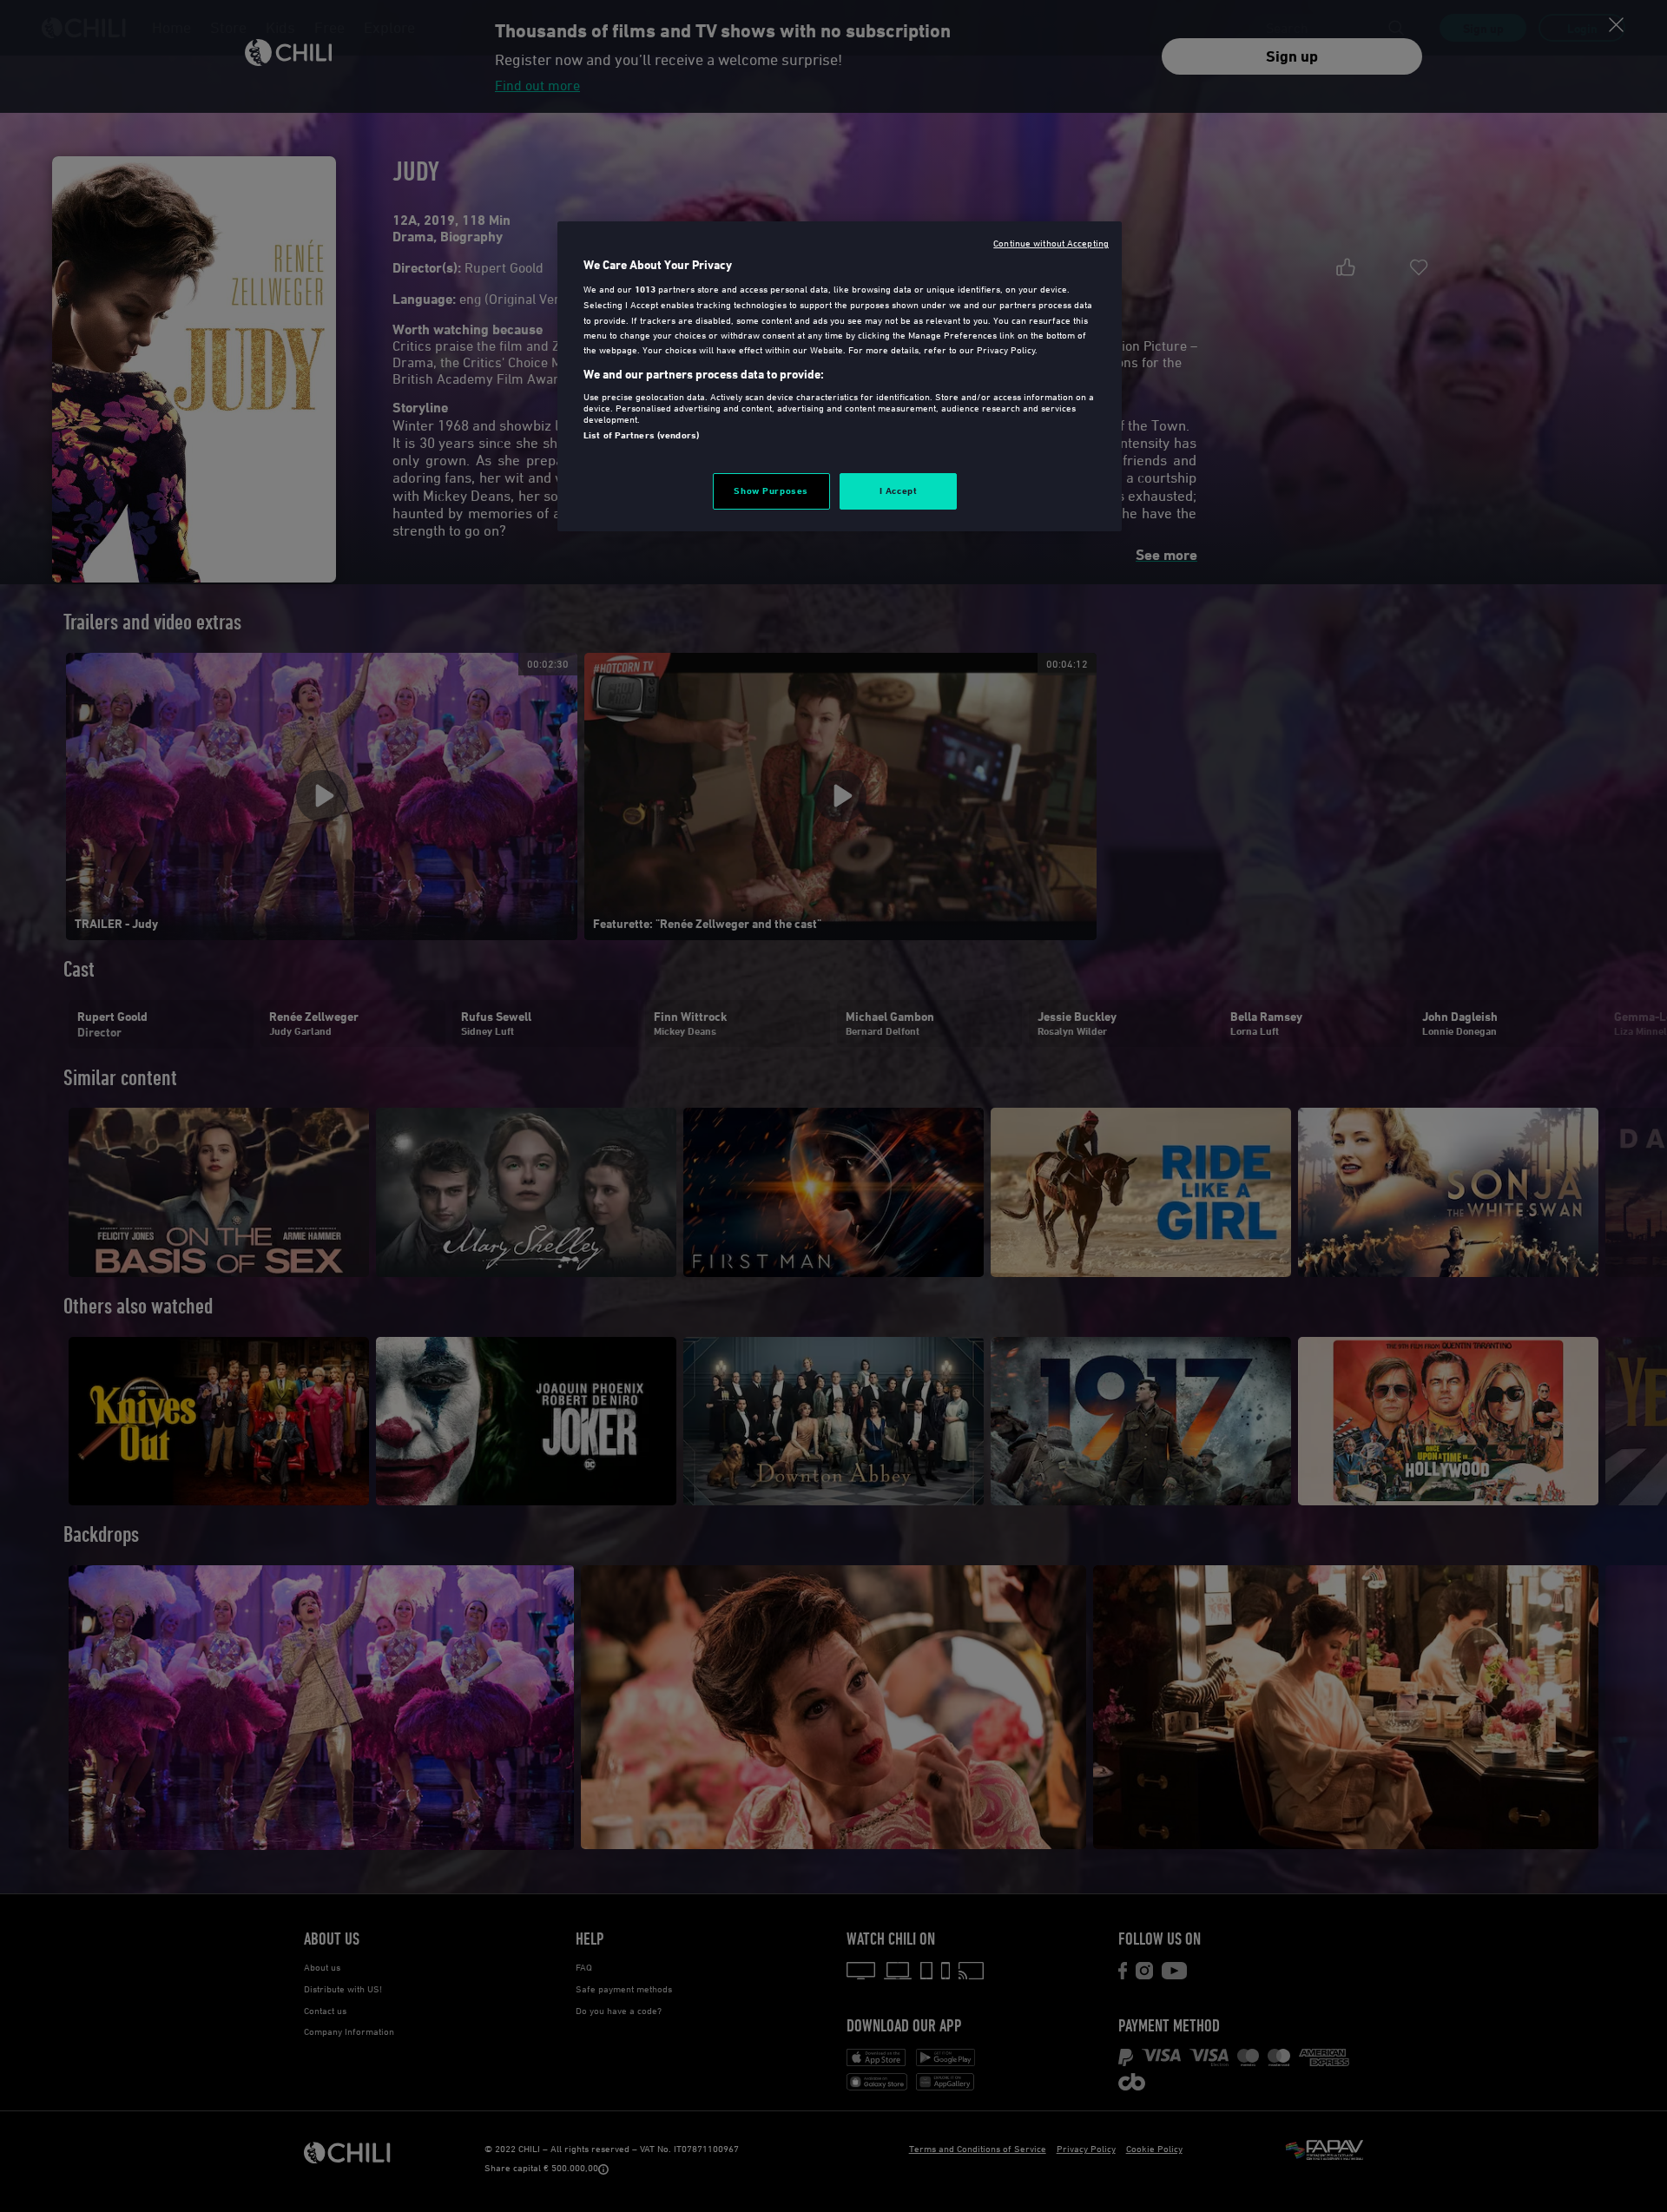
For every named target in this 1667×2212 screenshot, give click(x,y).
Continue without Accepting (1051, 243)
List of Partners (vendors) (641, 435)
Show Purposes (771, 490)
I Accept (899, 490)
